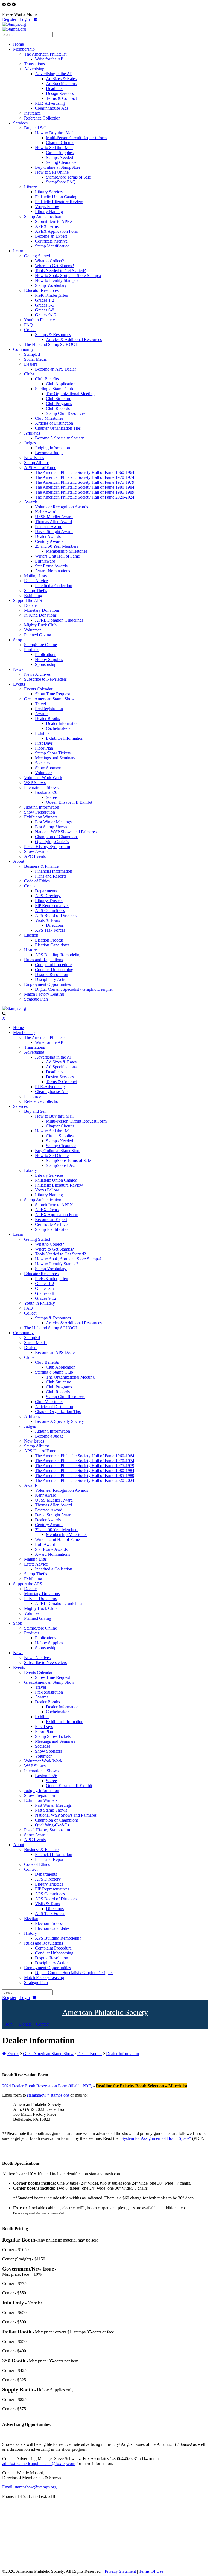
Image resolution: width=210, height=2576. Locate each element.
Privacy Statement (120, 2571)
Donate (25, 2024)
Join (9, 2024)
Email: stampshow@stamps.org (29, 2487)
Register (9, 19)
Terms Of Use (151, 2571)
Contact (42, 2024)
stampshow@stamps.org (48, 2095)
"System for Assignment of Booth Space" (155, 2138)
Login (25, 19)
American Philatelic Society (105, 2012)
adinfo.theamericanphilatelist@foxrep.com (39, 2463)
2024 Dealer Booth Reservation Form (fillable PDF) (47, 2086)
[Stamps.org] (14, 24)
